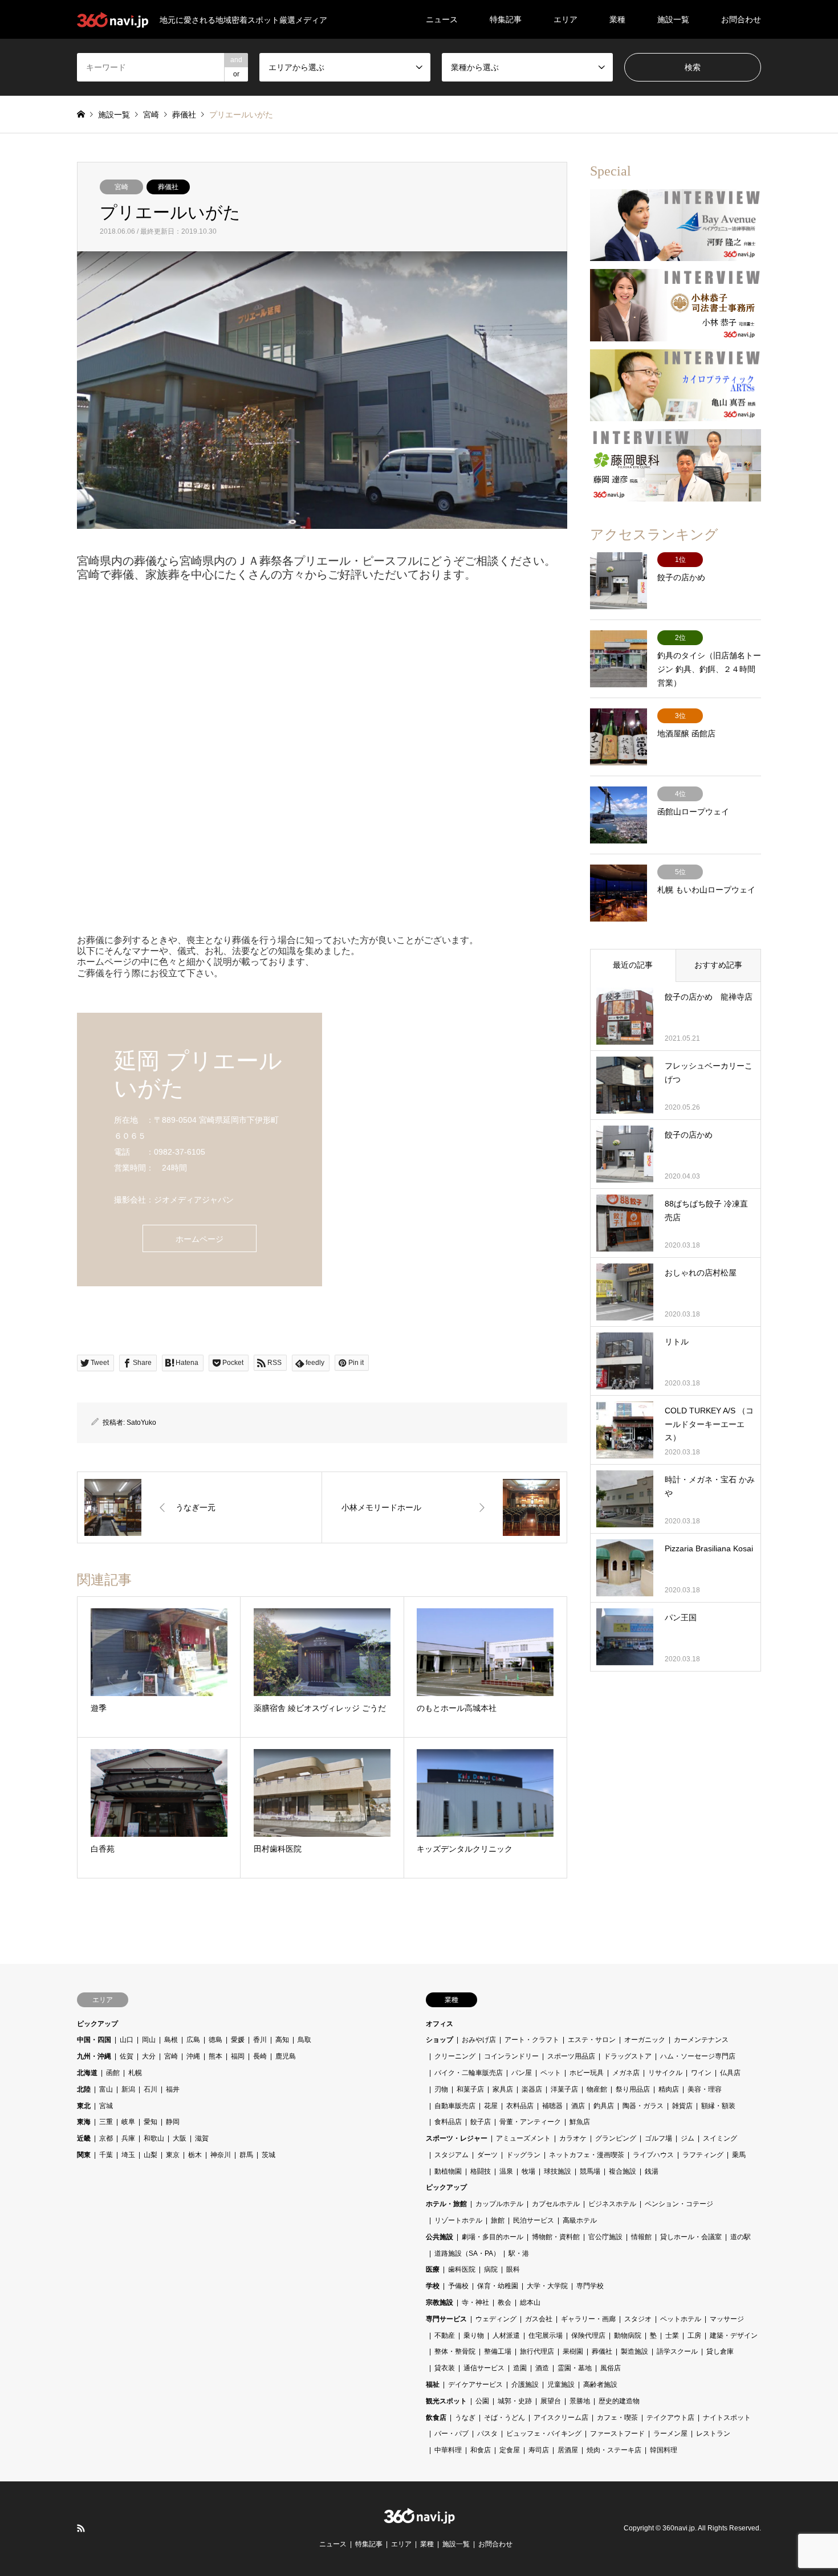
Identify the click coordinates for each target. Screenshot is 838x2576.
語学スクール (677, 2351)
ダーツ (487, 2155)
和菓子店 (470, 2089)
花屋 (491, 2106)
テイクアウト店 (670, 2418)
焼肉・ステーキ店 (614, 2450)
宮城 (106, 2106)
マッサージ (727, 2319)
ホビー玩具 (587, 2073)
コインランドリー (511, 2056)
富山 (106, 2089)
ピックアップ (97, 2024)
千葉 (106, 2155)
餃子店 (481, 2122)
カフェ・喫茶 (617, 2418)
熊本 (215, 2056)
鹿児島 (286, 2056)
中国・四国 (94, 2040)
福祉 (433, 2385)
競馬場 (590, 2171)
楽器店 (532, 2089)
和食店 (481, 2450)
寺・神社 (475, 2302)
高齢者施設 (600, 2385)
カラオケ (573, 2138)
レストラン (713, 2434)
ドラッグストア (628, 2056)
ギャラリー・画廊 (588, 2319)
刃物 (441, 2089)
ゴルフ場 (658, 2138)
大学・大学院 (547, 2286)
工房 (694, 2335)
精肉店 (669, 2089)
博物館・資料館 (556, 2237)
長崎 (260, 2056)
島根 (171, 2040)
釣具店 (604, 2106)
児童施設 (561, 2385)
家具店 (503, 2089)
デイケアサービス (475, 2385)
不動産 (445, 2335)
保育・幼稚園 (498, 2286)
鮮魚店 (580, 2122)
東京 (173, 2155)
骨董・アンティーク (530, 2122)
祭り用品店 (633, 2089)
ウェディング (496, 2319)
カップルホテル (499, 2204)
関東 (84, 2155)
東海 (84, 2122)
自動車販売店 (455, 2106)
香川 (260, 2040)
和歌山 (154, 2138)
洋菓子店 (564, 2089)
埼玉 (128, 2155)
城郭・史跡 (515, 2401)
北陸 (84, 2089)
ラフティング (703, 2155)
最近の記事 (633, 965)
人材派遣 (506, 2335)
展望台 (551, 2401)
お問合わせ (741, 19)
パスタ (487, 2434)
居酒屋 (568, 2450)
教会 (505, 2302)
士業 (672, 2335)
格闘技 (481, 2171)
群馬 (246, 2155)
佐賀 (127, 2056)
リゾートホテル (458, 2220)
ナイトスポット (727, 2418)
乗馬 (739, 2155)
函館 (113, 2073)
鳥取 (304, 2040)
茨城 (269, 2155)
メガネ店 (626, 2073)
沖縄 (193, 2056)
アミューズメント (523, 2138)
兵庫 (128, 2138)
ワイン (701, 2073)
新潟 (128, 2089)
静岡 (173, 2122)
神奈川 (221, 2155)
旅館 (498, 2220)
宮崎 (121, 187)
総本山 (530, 2302)
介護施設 (525, 2385)
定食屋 (510, 2450)
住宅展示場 (546, 2335)
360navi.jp (679, 2529)
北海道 (87, 2073)
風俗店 (611, 2368)
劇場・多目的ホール (493, 2237)
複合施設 (623, 2171)
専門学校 (590, 2286)
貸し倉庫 (720, 2351)
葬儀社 (168, 187)
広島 (193, 2040)
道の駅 (741, 2237)
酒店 (578, 2106)
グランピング (616, 2138)
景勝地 (580, 2401)
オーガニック (645, 2040)
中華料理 (448, 2450)
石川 (150, 2089)
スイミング (720, 2138)
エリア (566, 19)
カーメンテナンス (701, 2040)
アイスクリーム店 (561, 2418)
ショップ (440, 2040)
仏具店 (730, 2073)
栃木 (195, 2155)
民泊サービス (534, 2220)
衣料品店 (520, 2106)
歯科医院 (462, 2269)
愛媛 (238, 2040)
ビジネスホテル (612, 2204)
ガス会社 (539, 2319)
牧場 (528, 2171)
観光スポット (446, 2401)
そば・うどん (505, 2418)
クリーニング (455, 2056)
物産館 (597, 2089)
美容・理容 (705, 2089)
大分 (149, 2056)
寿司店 (539, 2450)
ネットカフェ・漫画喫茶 (587, 2155)
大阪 (180, 2138)
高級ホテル (580, 2220)
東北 (84, 2106)
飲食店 (436, 2418)
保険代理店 (588, 2335)
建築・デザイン (734, 2335)
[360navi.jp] (419, 2518)
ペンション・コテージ (679, 2204)
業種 (617, 19)
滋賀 (202, 2138)
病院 (491, 2269)
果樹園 (573, 2351)
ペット (551, 2073)
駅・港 (519, 2253)
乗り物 (474, 2335)
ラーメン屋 (670, 2434)
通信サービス (484, 2368)
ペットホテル (681, 2319)
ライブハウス (653, 2155)
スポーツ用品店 (571, 2056)
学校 (433, 2286)
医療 (433, 2269)
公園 (482, 2401)
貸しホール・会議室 (691, 2237)
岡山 (149, 2040)
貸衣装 (445, 2368)
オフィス (440, 2024)
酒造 (542, 2368)
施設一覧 (673, 19)
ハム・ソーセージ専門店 (698, 2056)
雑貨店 (682, 2106)
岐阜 (128, 2122)
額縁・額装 (718, 2106)
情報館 (641, 2237)
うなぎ (465, 2418)
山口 (127, 2040)
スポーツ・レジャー (457, 2138)
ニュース (442, 19)
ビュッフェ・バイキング (544, 2434)
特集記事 (506, 19)
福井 (173, 2089)
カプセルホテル (556, 2204)
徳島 (215, 2040)
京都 (106, 2138)
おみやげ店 (479, 2040)
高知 (282, 2040)
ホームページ (200, 1239)
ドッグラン (523, 2155)
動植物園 (448, 2171)
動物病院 (628, 2335)
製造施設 (634, 2351)
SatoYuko (141, 1422)
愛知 (150, 2122)
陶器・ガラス (643, 2106)
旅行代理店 (537, 2351)
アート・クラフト (532, 2040)
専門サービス (446, 2319)
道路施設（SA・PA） (467, 2253)
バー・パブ (451, 2434)
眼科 (513, 2269)
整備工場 (498, 2351)
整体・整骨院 (455, 2351)
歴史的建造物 (619, 2401)
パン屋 (522, 2073)
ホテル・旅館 (446, 2204)
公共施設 (440, 2237)
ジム (688, 2138)
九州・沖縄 (94, 2056)
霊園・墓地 (575, 2368)
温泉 (506, 2171)
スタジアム (451, 2155)
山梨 (150, 2155)
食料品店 (448, 2122)
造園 (520, 2368)
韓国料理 (664, 2450)
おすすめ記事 (718, 965)
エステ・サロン (592, 2040)
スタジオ (638, 2319)
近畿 (84, 2138)
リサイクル (665, 2073)
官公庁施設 (605, 2237)
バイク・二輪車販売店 (469, 2073)
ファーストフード (617, 2434)
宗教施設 (440, 2302)
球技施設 (558, 2171)
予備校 (458, 2286)
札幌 (135, 2073)
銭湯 (652, 2171)
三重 (106, 2122)
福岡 (238, 2056)
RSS (81, 2528)
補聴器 (552, 2106)
